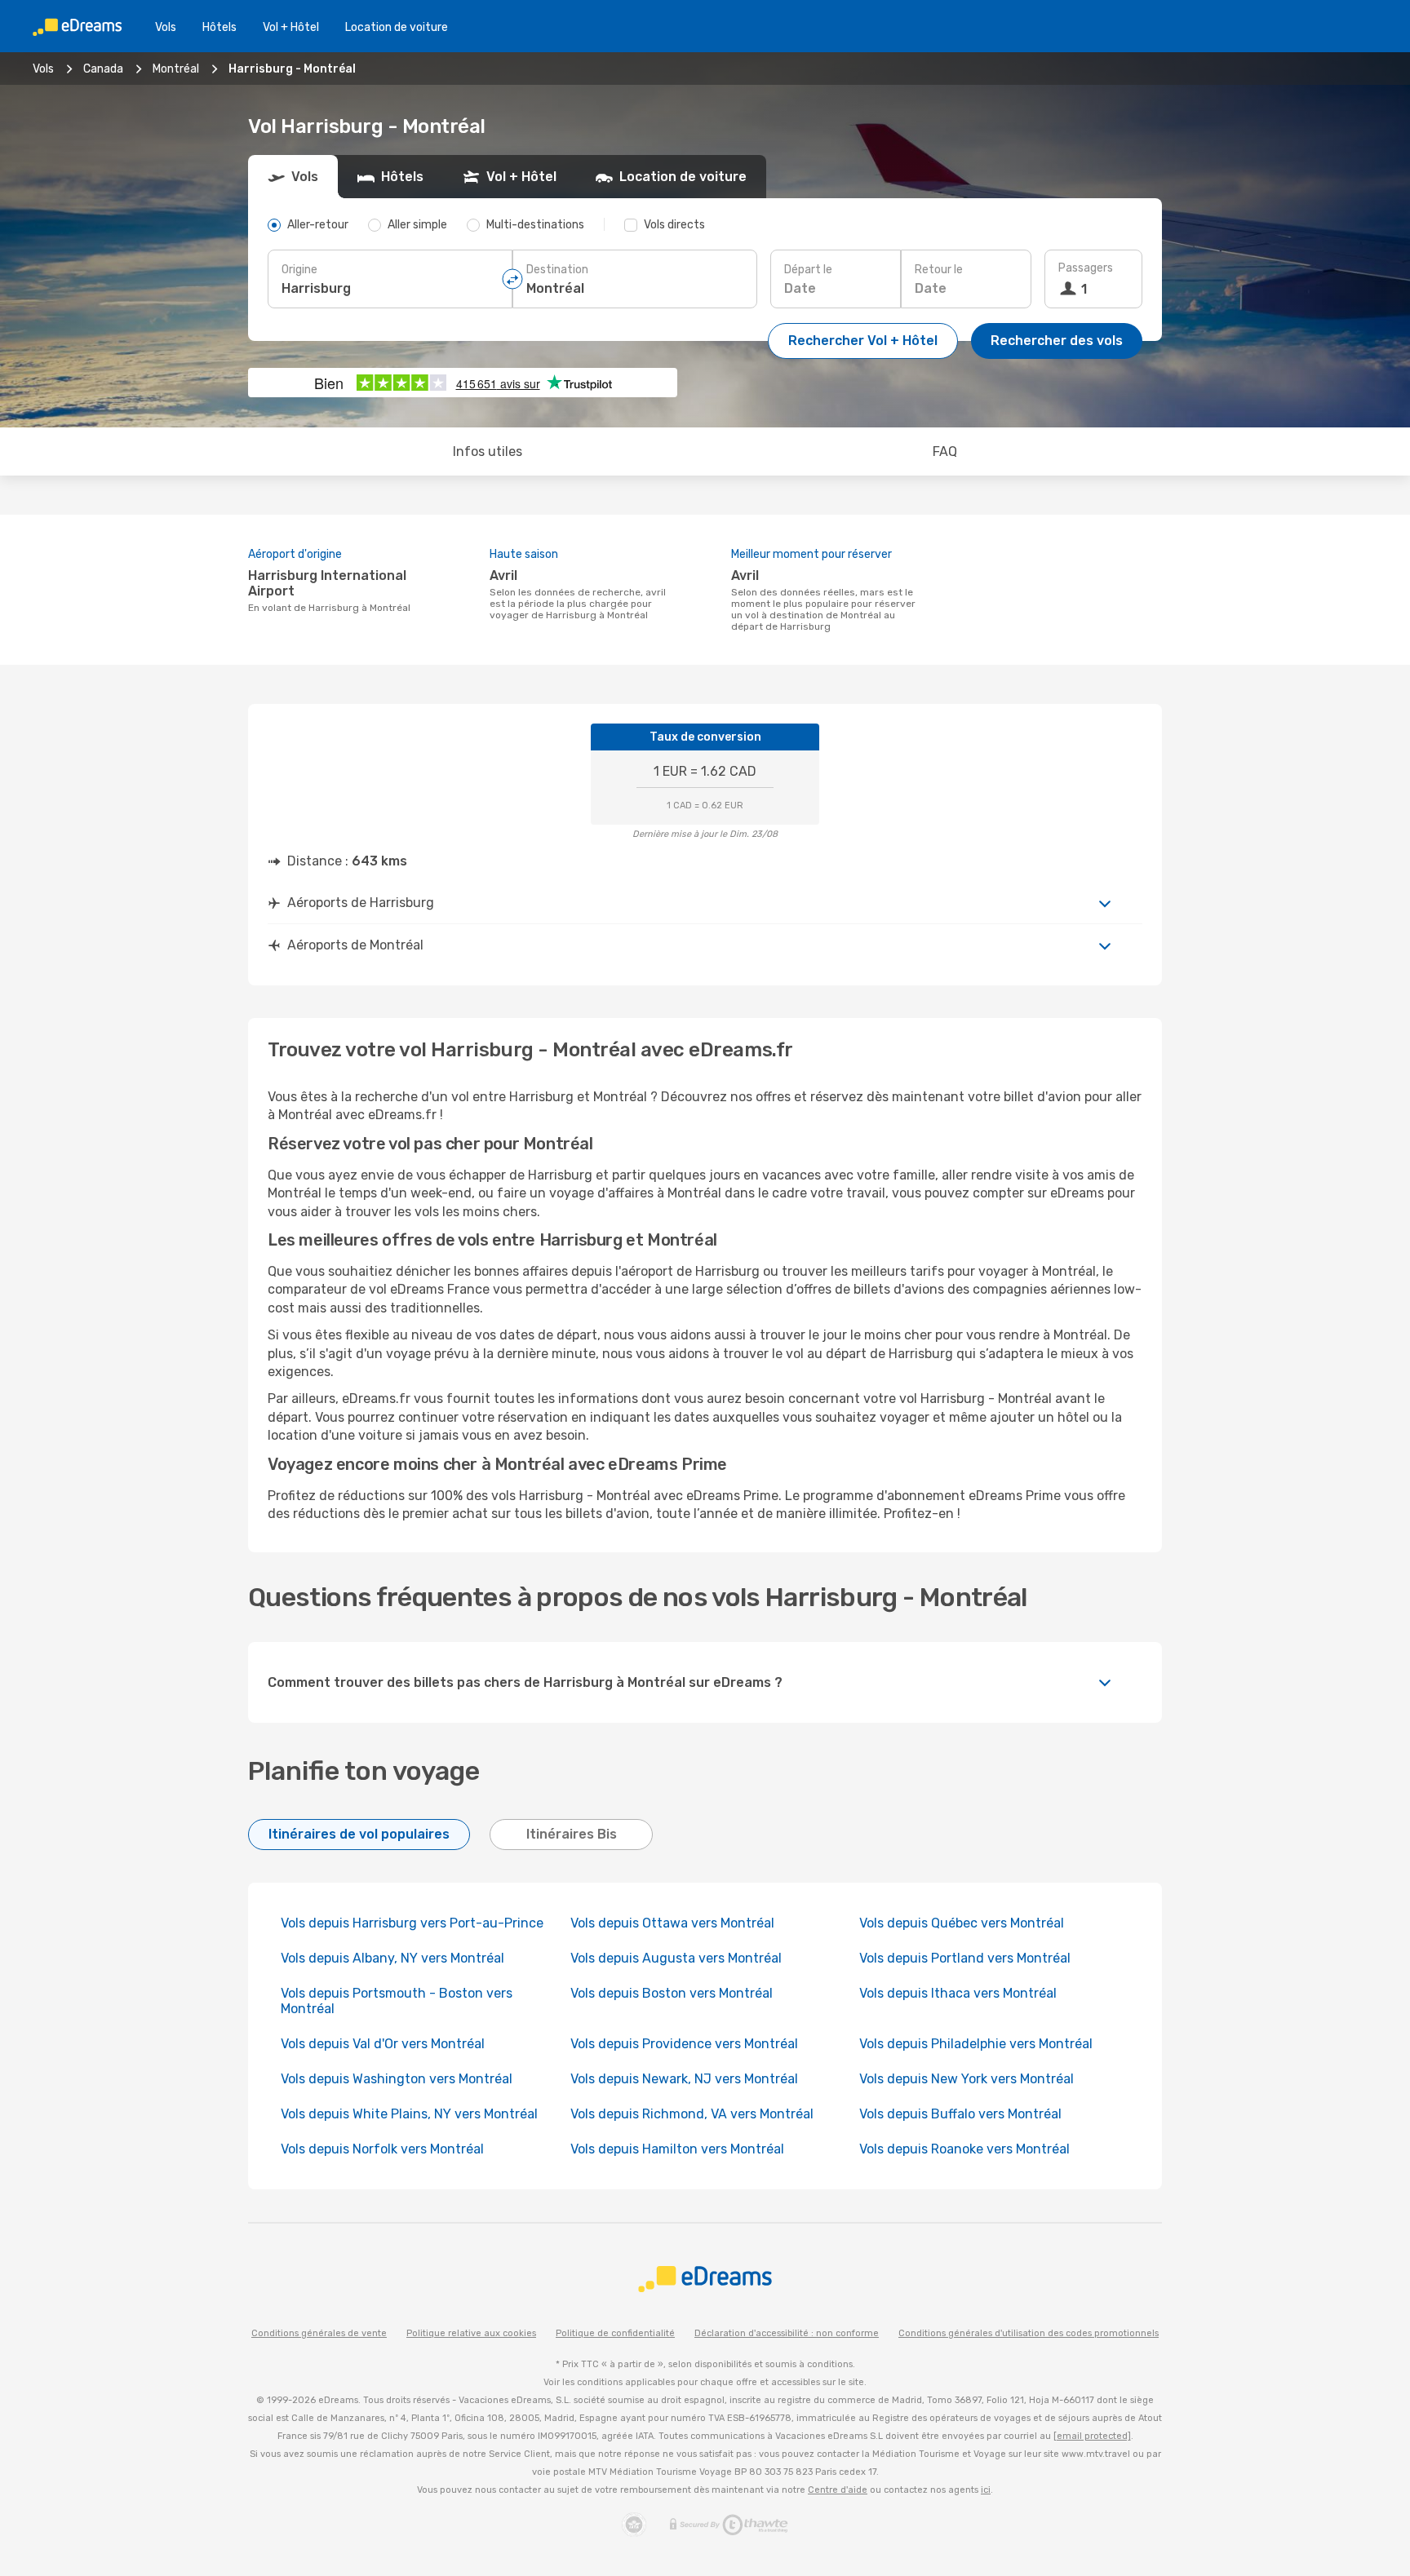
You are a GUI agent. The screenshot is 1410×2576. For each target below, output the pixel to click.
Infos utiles (488, 451)
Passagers (1086, 268)
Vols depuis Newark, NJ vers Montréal (684, 2079)
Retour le (939, 270)
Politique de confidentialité (615, 2333)
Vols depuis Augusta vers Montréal (676, 1958)
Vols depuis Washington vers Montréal (397, 2079)
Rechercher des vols (1057, 341)
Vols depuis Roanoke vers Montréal (964, 2149)
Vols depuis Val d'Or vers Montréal (383, 2044)
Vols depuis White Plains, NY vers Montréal (409, 2114)
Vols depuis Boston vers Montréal (672, 1993)
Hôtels (219, 27)
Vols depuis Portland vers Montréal (965, 1958)
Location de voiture (397, 27)
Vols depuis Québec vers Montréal (962, 1923)
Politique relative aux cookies (471, 2333)
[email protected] (1092, 2436)
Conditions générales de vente (319, 2333)
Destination (557, 270)
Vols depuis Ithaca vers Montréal (958, 1993)
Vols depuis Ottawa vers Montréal (672, 1923)
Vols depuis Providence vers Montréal (684, 2044)
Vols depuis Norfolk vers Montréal (382, 2149)
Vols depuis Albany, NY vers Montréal (392, 1958)
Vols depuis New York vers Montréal (967, 2079)
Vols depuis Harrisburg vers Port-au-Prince (412, 1923)
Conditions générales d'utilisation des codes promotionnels (1029, 2333)
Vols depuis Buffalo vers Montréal (960, 2114)
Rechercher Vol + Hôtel (863, 341)
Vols (166, 27)
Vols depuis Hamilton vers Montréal (677, 2149)
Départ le (808, 270)
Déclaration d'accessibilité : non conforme (787, 2333)
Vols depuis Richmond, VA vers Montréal (692, 2114)
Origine (299, 270)
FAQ (945, 451)
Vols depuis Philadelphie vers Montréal (976, 2044)
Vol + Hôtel (291, 27)
